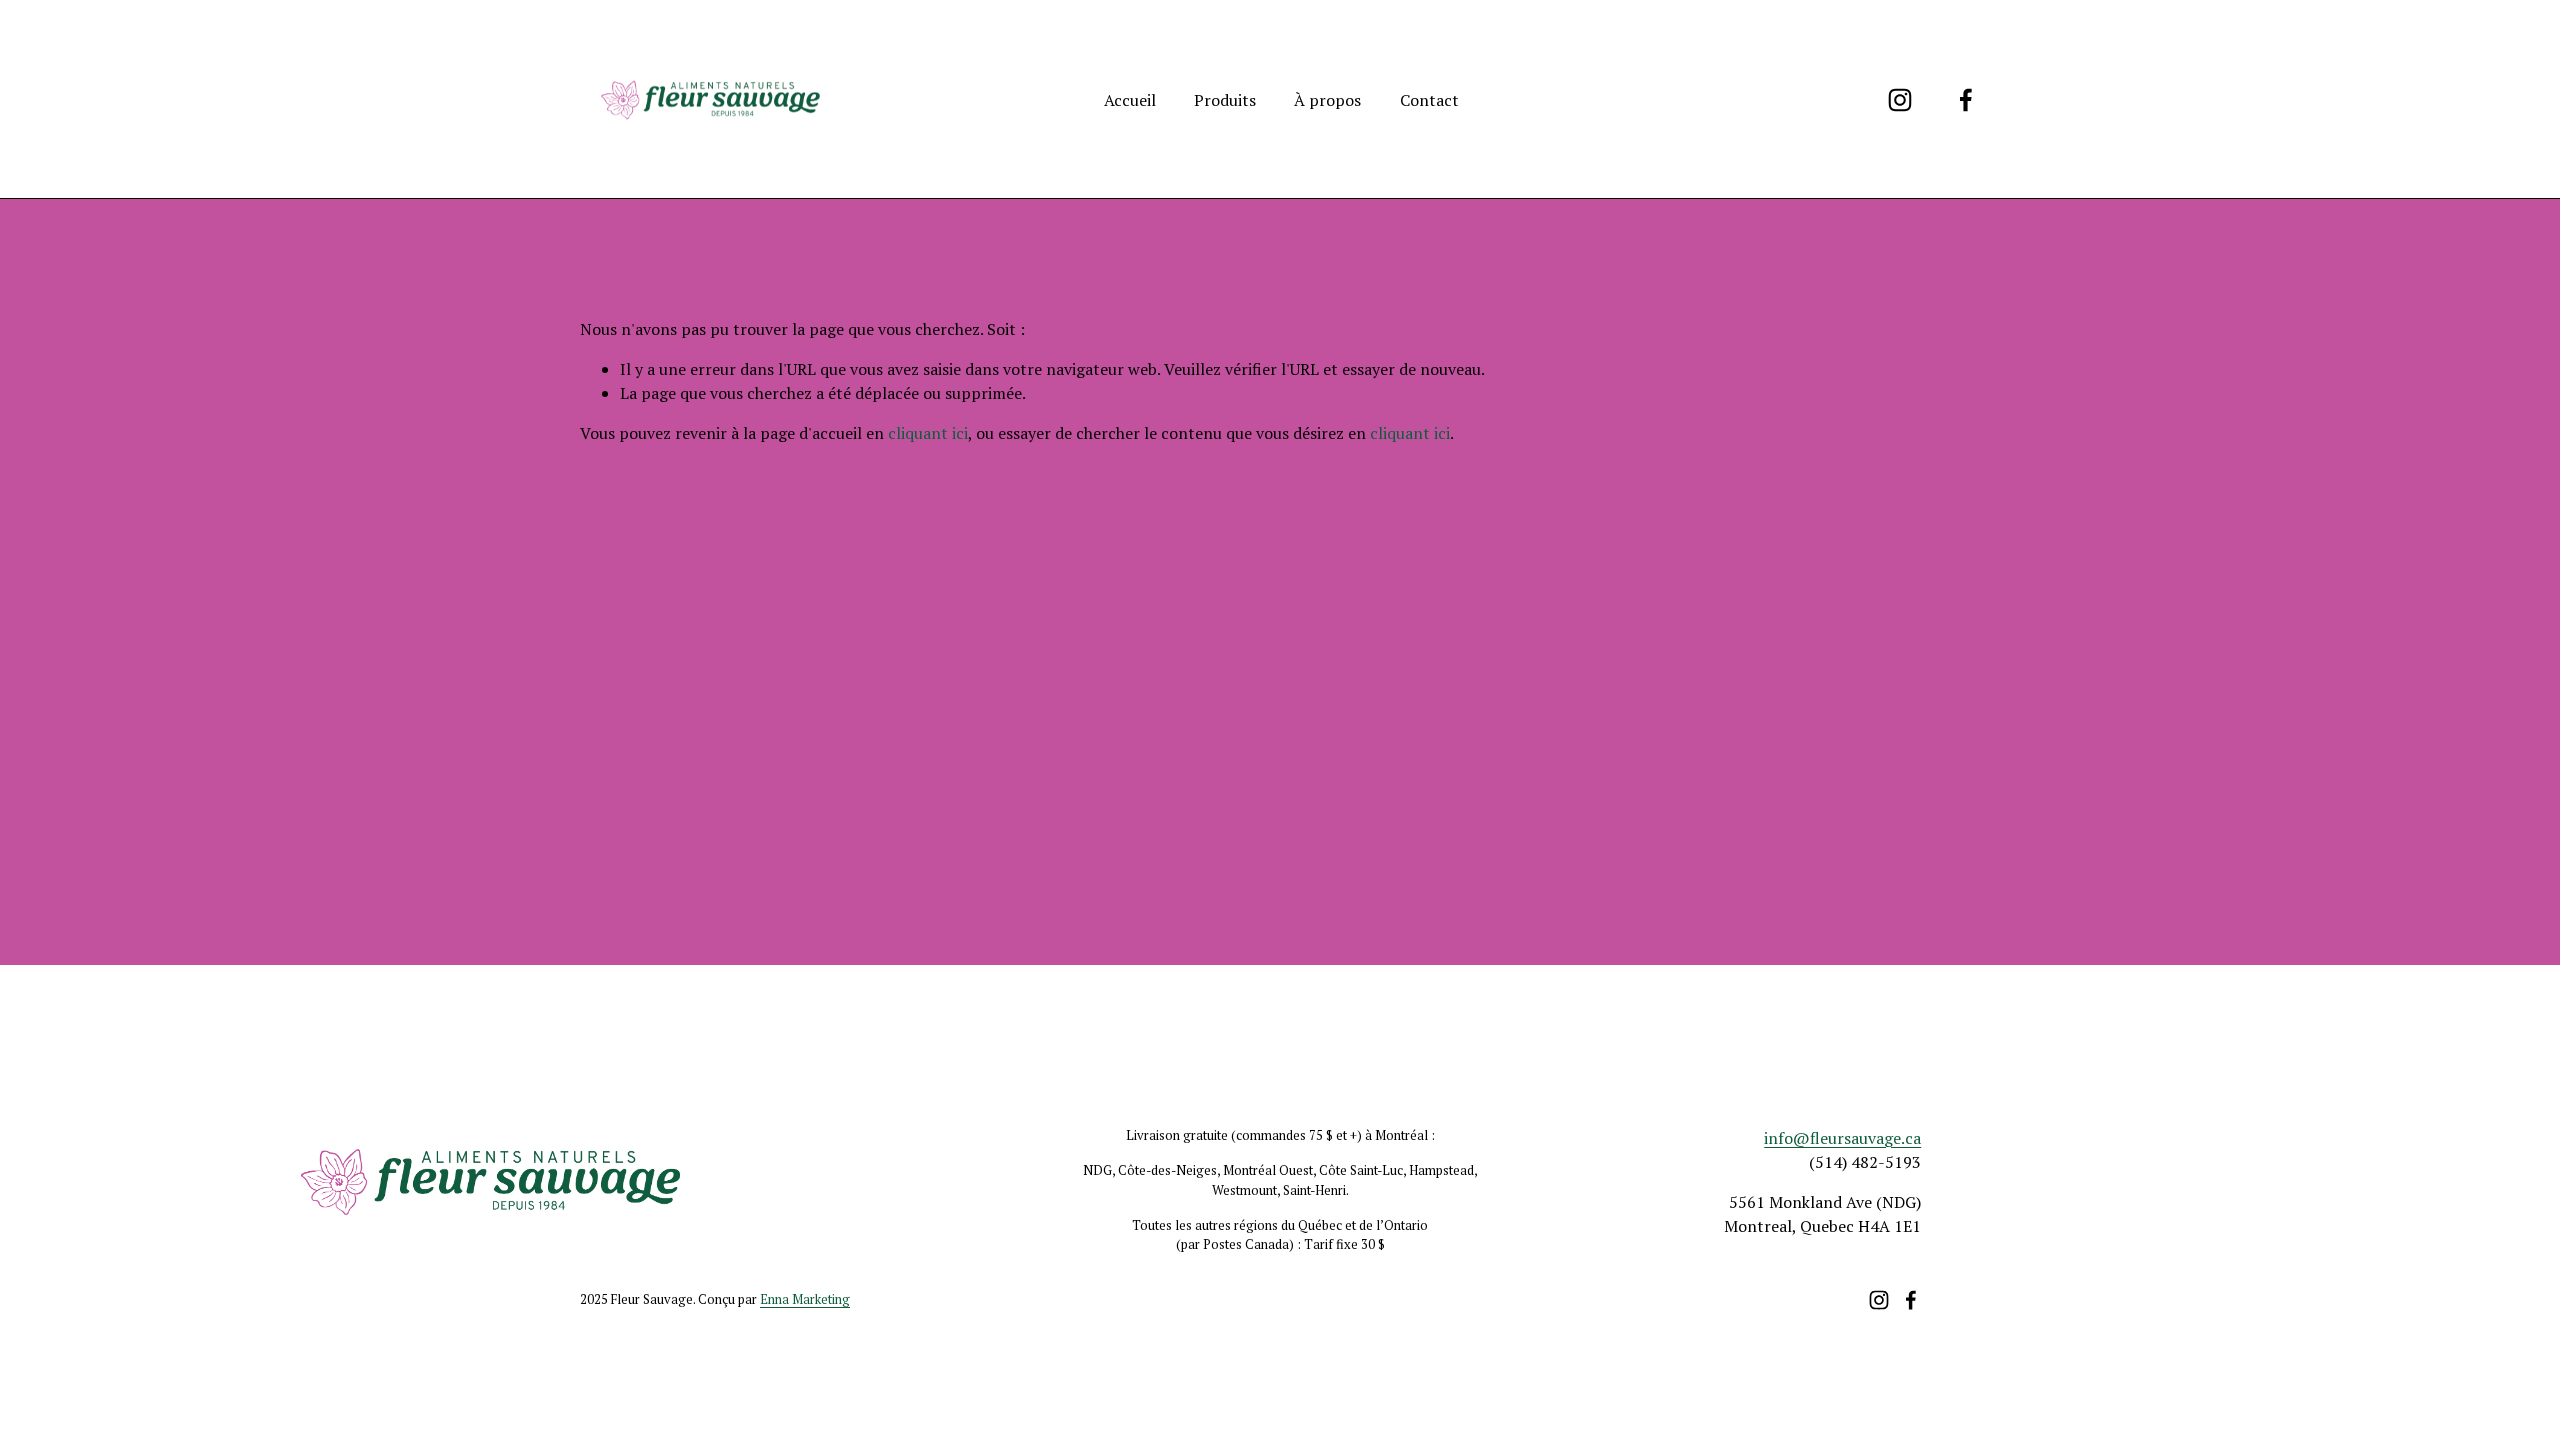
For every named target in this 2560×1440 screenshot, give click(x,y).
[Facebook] (1966, 100)
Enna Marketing (805, 1299)
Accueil (1130, 100)
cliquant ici (928, 433)
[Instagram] (1900, 100)
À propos (1327, 100)
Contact (1429, 100)
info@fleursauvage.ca (1842, 1138)
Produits (1225, 100)
